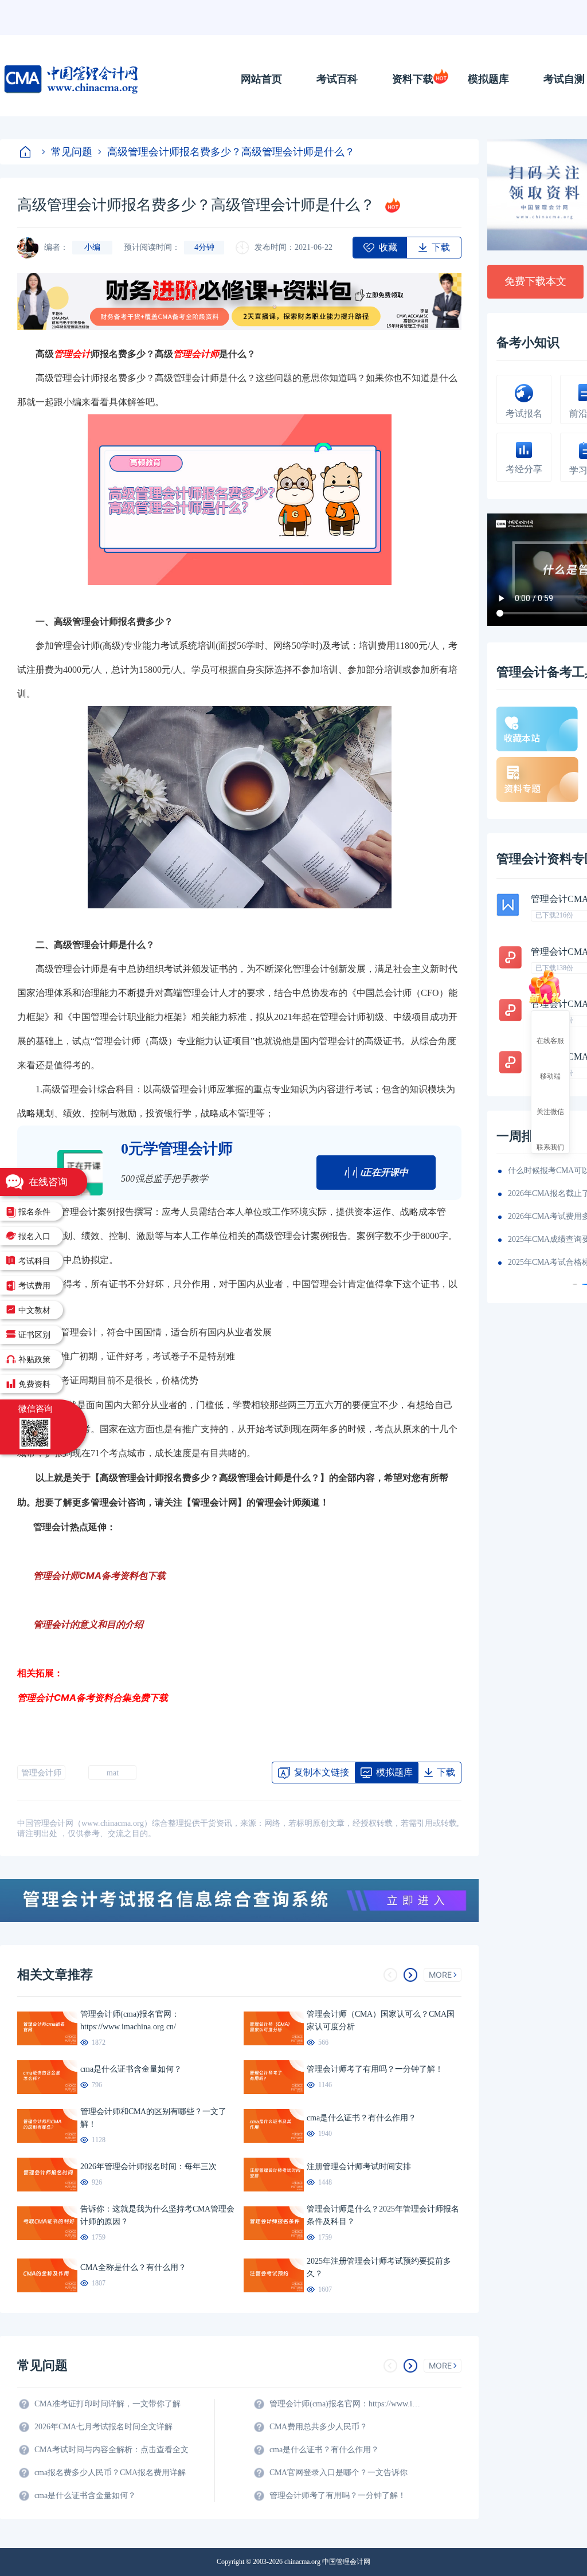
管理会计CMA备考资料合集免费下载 (93, 1697)
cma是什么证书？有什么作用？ (324, 2450)
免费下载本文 (535, 281)
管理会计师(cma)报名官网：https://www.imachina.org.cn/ (347, 2404)
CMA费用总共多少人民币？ (318, 2427)
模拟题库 (488, 79)
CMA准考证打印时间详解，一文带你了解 (107, 2404)
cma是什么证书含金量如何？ (85, 2495)
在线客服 (550, 1040)
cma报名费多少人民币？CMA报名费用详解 (110, 2473)
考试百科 (337, 79)
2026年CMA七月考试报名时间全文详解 (103, 2427)
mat (113, 1773)
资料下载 (413, 79)
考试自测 (564, 79)
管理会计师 (41, 1773)
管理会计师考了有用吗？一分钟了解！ (338, 2495)
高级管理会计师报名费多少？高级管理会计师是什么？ (231, 152)
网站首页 (261, 79)
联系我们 (550, 1147)
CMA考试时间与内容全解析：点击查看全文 (111, 2450)
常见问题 (72, 152)
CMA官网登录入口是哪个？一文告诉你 (338, 2473)
